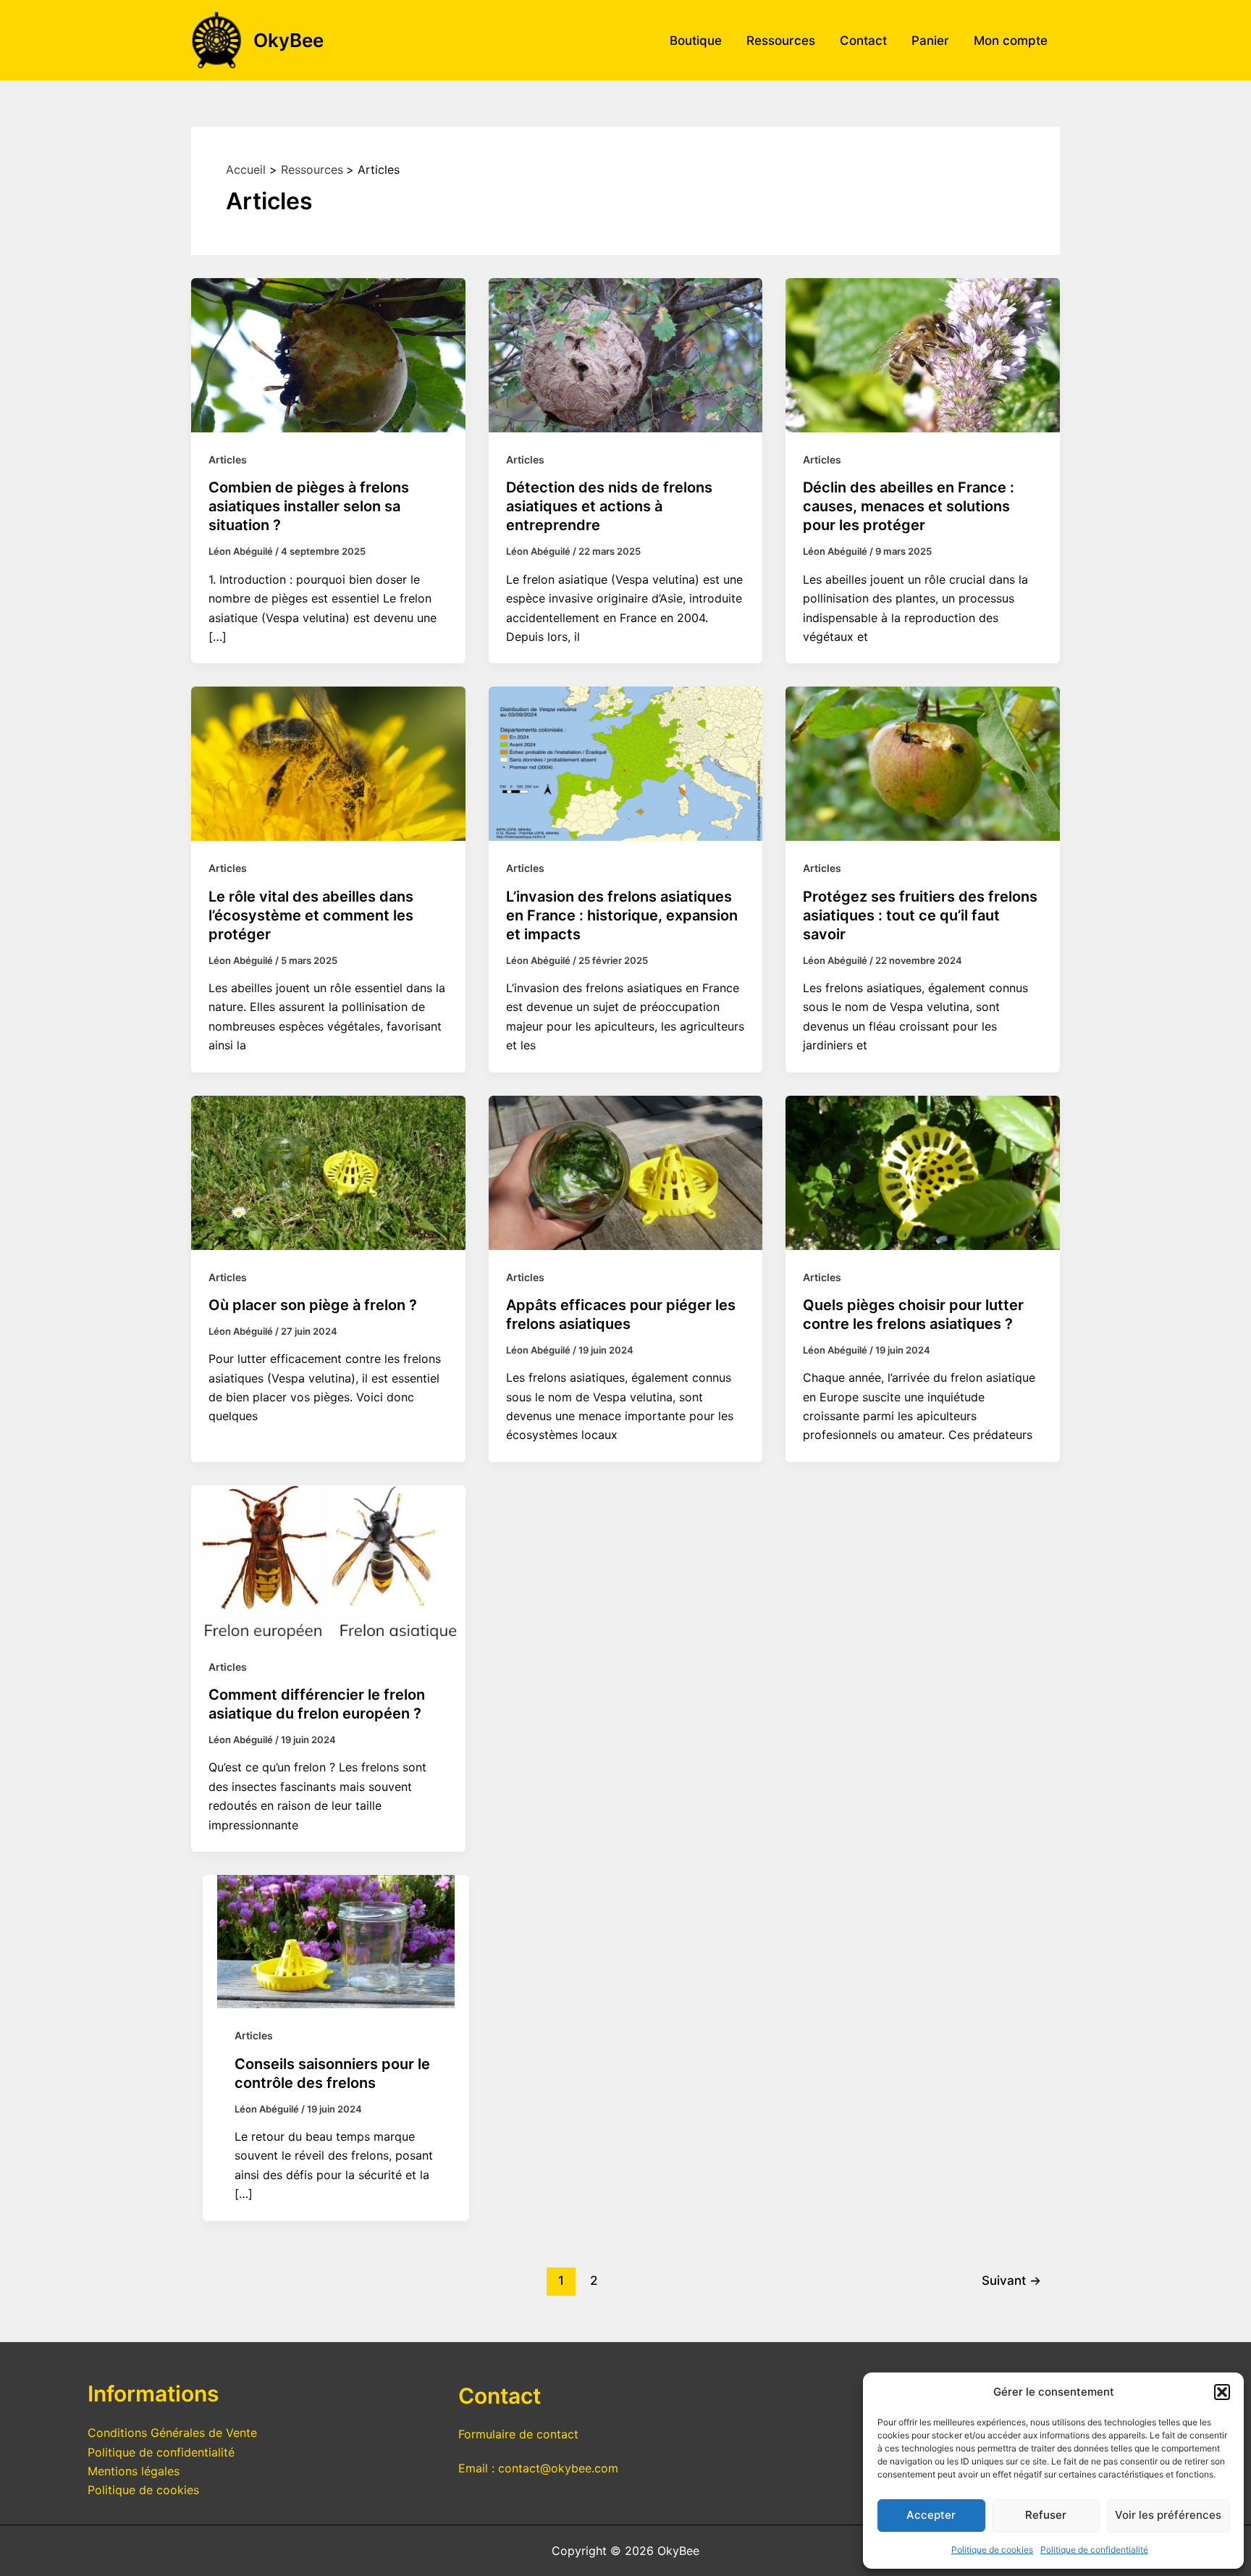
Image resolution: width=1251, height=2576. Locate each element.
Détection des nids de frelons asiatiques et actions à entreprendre (609, 506)
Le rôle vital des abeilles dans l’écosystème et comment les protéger (311, 915)
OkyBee (288, 40)
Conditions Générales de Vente (172, 2433)
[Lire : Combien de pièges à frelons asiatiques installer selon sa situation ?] (328, 354)
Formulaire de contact (518, 2434)
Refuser (1046, 2515)
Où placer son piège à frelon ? (313, 1305)
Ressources (781, 41)
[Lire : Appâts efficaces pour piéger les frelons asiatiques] (626, 1171)
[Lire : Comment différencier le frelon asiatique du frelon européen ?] (328, 1561)
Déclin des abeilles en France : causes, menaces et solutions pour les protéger (909, 506)
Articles (228, 460)
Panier (930, 41)
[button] (1222, 2392)
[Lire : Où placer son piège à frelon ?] (328, 1171)
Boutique (696, 41)
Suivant (1011, 2280)
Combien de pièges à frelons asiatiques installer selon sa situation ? (309, 506)
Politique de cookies (992, 2550)
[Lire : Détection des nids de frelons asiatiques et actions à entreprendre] (626, 354)
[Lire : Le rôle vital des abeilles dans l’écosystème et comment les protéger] (328, 763)
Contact (863, 41)
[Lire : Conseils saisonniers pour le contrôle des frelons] (336, 1941)
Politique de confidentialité (1094, 2550)
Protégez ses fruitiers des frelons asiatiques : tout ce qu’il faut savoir (920, 915)
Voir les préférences (1168, 2515)
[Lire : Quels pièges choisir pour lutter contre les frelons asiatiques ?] (923, 1171)
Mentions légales (134, 2471)
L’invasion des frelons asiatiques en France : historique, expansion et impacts (622, 915)
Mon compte (1011, 41)
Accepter (931, 2515)
